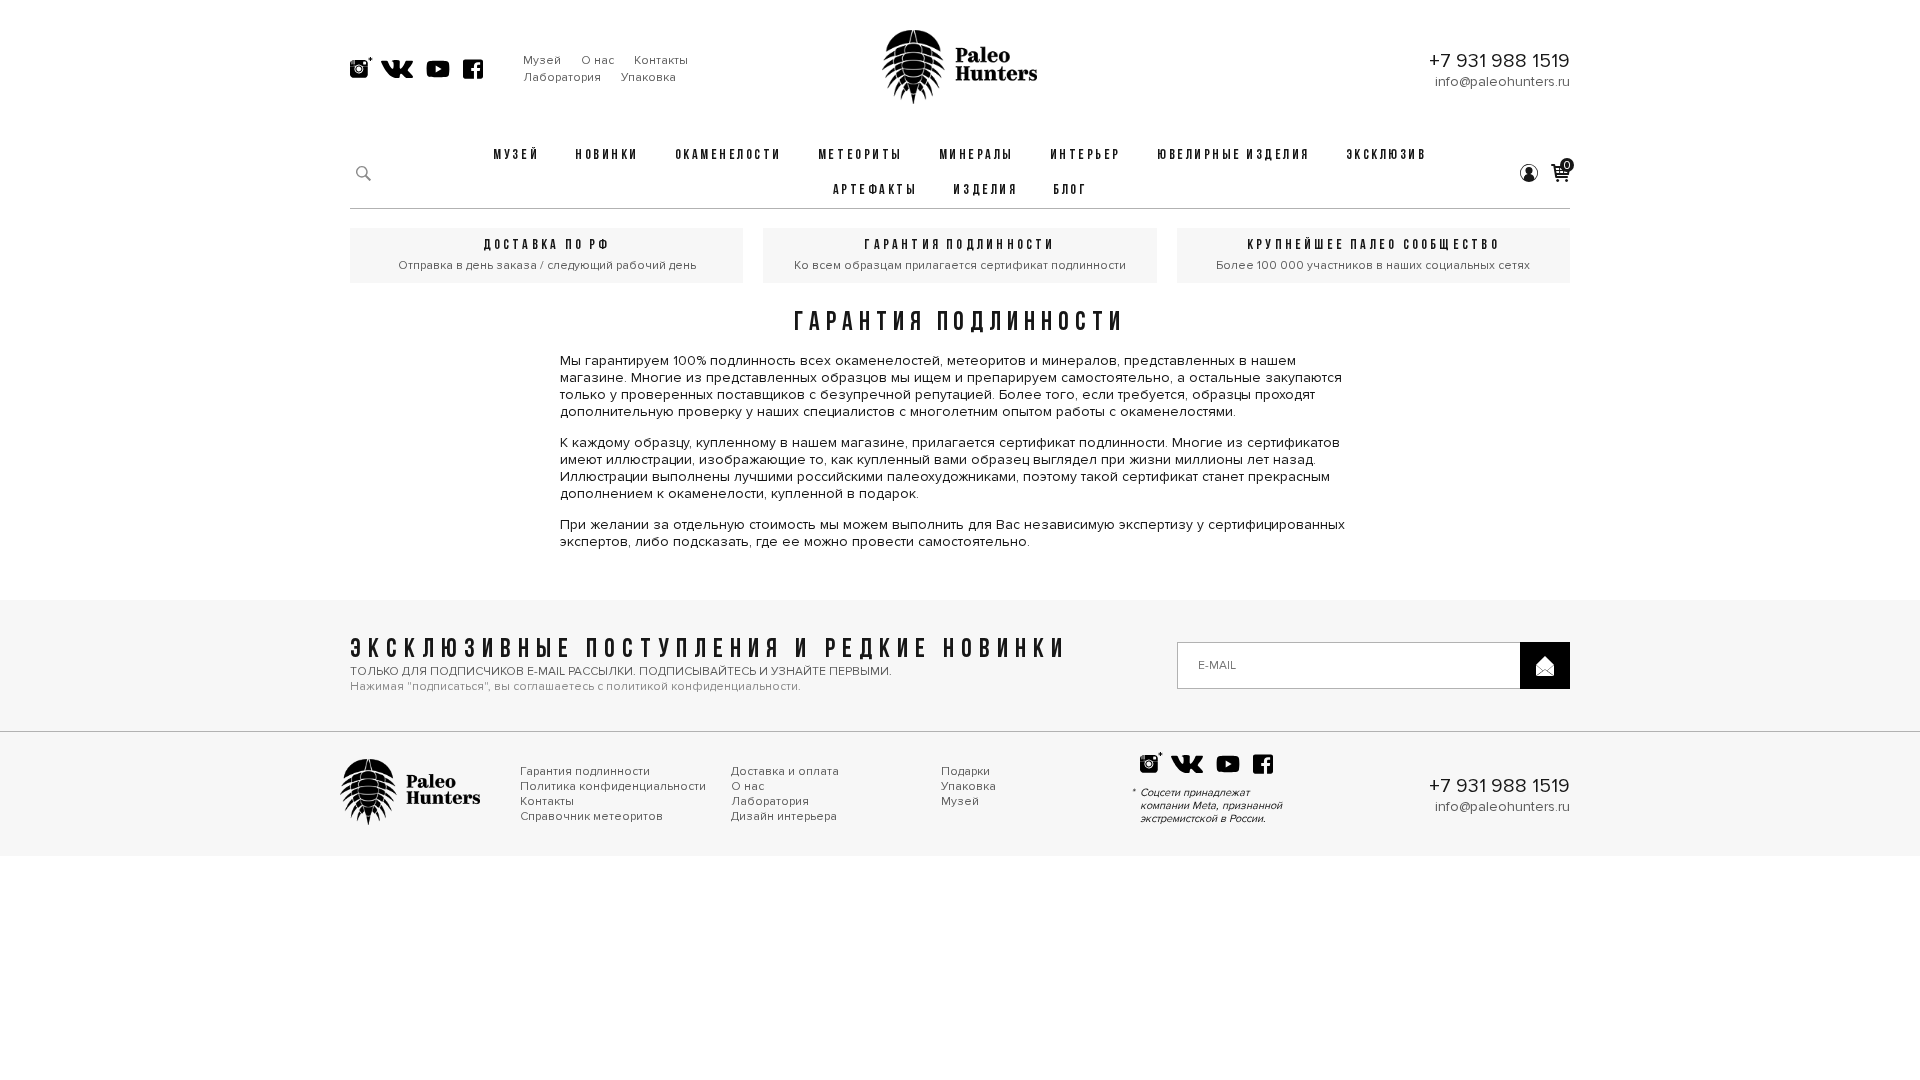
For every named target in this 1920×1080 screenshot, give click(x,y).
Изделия (985, 190)
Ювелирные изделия (1233, 155)
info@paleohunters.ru (1502, 81)
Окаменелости (728, 155)
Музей (542, 60)
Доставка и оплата (785, 771)
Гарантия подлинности (585, 771)
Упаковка (648, 77)
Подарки (965, 771)
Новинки (607, 155)
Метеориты (860, 155)
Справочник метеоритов (591, 816)
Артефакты (875, 190)
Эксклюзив (1386, 155)
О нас (597, 60)
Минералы (976, 155)
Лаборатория (562, 77)
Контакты (661, 60)
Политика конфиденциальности (613, 786)
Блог (1070, 190)
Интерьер (1085, 155)
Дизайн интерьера (784, 816)
